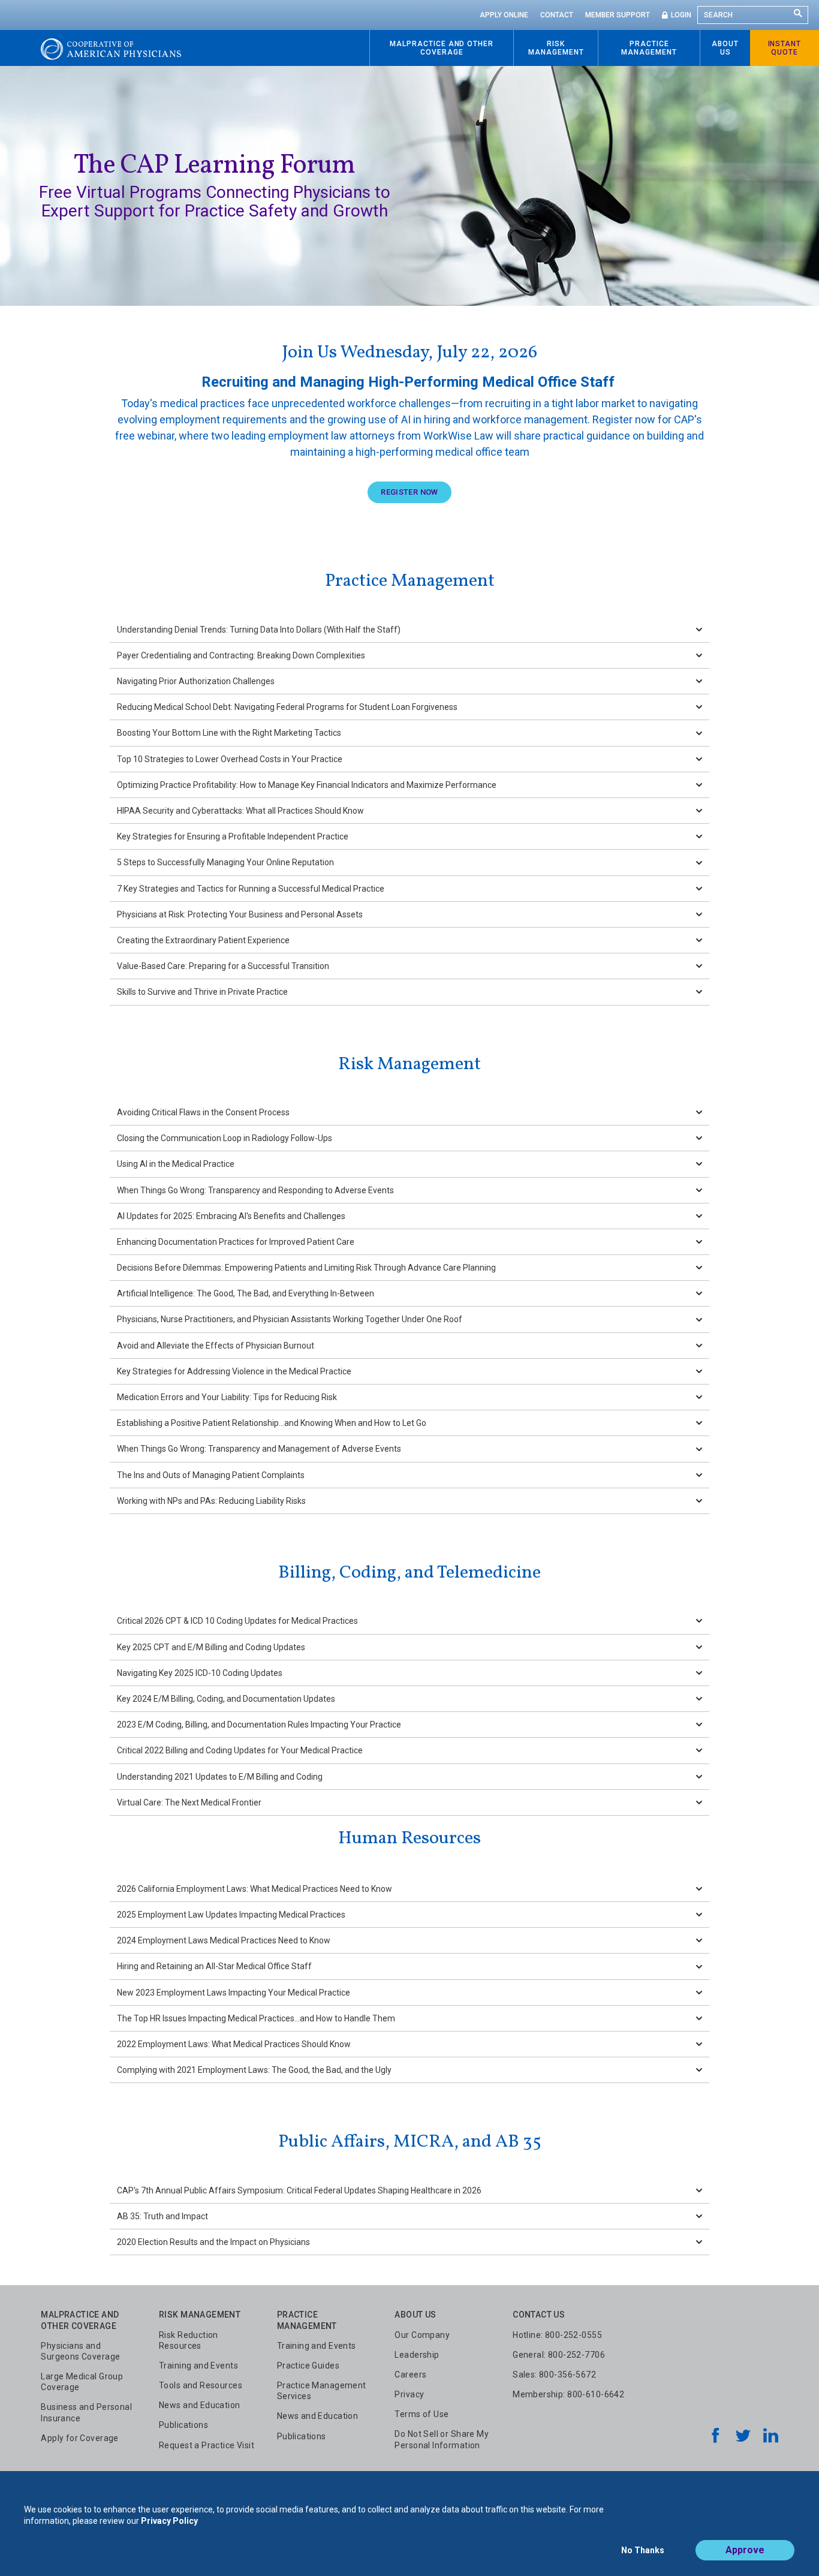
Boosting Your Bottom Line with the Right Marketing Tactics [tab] (229, 733)
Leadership (417, 2355)
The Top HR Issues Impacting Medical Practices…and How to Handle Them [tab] (256, 2018)
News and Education (200, 2405)
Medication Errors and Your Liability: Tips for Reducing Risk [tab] (227, 1397)
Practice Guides (308, 2366)
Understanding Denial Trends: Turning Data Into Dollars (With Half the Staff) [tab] (259, 630)
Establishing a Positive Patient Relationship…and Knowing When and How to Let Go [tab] (272, 1423)
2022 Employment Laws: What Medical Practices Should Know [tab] (234, 2044)
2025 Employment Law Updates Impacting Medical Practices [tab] (231, 1915)
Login (681, 15)
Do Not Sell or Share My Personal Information (442, 2439)
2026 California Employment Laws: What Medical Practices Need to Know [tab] (255, 1889)
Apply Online (504, 15)
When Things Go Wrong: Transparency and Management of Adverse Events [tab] (259, 1449)
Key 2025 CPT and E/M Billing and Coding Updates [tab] (211, 1647)
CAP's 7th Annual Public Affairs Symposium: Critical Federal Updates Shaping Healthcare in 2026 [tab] (299, 2190)
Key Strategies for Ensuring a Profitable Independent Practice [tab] (233, 836)
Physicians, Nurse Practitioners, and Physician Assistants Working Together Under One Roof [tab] (290, 1319)
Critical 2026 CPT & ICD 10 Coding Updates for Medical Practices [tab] (237, 1621)
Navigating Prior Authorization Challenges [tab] (196, 681)
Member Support (618, 15)
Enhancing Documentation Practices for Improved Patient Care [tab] (236, 1242)
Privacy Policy (169, 2521)
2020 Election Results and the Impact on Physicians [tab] (213, 2242)
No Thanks (643, 2550)
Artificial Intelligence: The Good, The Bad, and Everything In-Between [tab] (246, 1293)
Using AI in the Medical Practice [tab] (176, 1164)
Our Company (422, 2335)
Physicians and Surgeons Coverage (80, 2351)
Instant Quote (785, 48)
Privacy (409, 2394)
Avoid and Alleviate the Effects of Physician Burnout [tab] (216, 1346)
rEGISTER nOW (409, 492)
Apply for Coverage (80, 2438)
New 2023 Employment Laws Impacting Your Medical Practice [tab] (234, 1993)
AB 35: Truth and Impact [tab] (162, 2216)
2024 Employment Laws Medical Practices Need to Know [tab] (224, 1940)
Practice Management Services (322, 2391)
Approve (745, 2550)
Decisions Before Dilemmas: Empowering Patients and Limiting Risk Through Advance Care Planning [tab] (306, 1268)
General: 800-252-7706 (559, 2355)
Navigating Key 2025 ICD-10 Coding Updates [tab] (200, 1673)
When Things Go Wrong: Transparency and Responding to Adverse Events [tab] (255, 1190)
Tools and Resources (201, 2385)
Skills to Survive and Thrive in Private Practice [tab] (202, 992)
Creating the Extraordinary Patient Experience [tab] (203, 940)
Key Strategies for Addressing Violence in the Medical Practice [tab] (234, 1371)
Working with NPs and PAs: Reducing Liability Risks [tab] (211, 1501)
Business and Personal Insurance (86, 2412)
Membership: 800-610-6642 (568, 2394)
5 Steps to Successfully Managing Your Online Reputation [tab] (225, 862)
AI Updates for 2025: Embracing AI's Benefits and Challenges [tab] (231, 1216)
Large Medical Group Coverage (82, 2382)
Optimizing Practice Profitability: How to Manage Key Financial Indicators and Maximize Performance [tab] (307, 785)
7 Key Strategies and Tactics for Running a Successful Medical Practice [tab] (251, 889)
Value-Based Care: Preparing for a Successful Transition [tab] (223, 966)
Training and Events (198, 2366)
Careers (410, 2375)
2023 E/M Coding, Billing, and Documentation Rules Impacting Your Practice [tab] (259, 1725)
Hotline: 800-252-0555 (557, 2335)
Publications (183, 2425)
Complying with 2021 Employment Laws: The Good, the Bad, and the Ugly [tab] (254, 2070)
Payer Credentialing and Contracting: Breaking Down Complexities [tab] (241, 655)
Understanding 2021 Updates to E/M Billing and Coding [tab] (220, 1777)
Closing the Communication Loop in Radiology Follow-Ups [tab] (225, 1138)
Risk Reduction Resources (189, 2340)
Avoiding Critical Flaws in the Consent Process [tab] (203, 1112)
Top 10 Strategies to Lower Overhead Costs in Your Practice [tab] (230, 759)
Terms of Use (421, 2414)
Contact (557, 15)
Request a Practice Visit (207, 2445)
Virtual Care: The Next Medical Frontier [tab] (189, 1802)
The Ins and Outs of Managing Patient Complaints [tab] (211, 1475)
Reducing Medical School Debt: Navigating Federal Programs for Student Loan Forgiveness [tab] (287, 707)
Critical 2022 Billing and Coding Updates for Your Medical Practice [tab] (240, 1750)
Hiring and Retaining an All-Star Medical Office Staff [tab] (214, 1966)
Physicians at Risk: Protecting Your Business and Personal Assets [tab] (240, 914)
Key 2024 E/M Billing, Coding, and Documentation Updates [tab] (226, 1699)
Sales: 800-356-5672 (554, 2375)
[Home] (111, 48)
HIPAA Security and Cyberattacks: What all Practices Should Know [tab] (240, 811)
